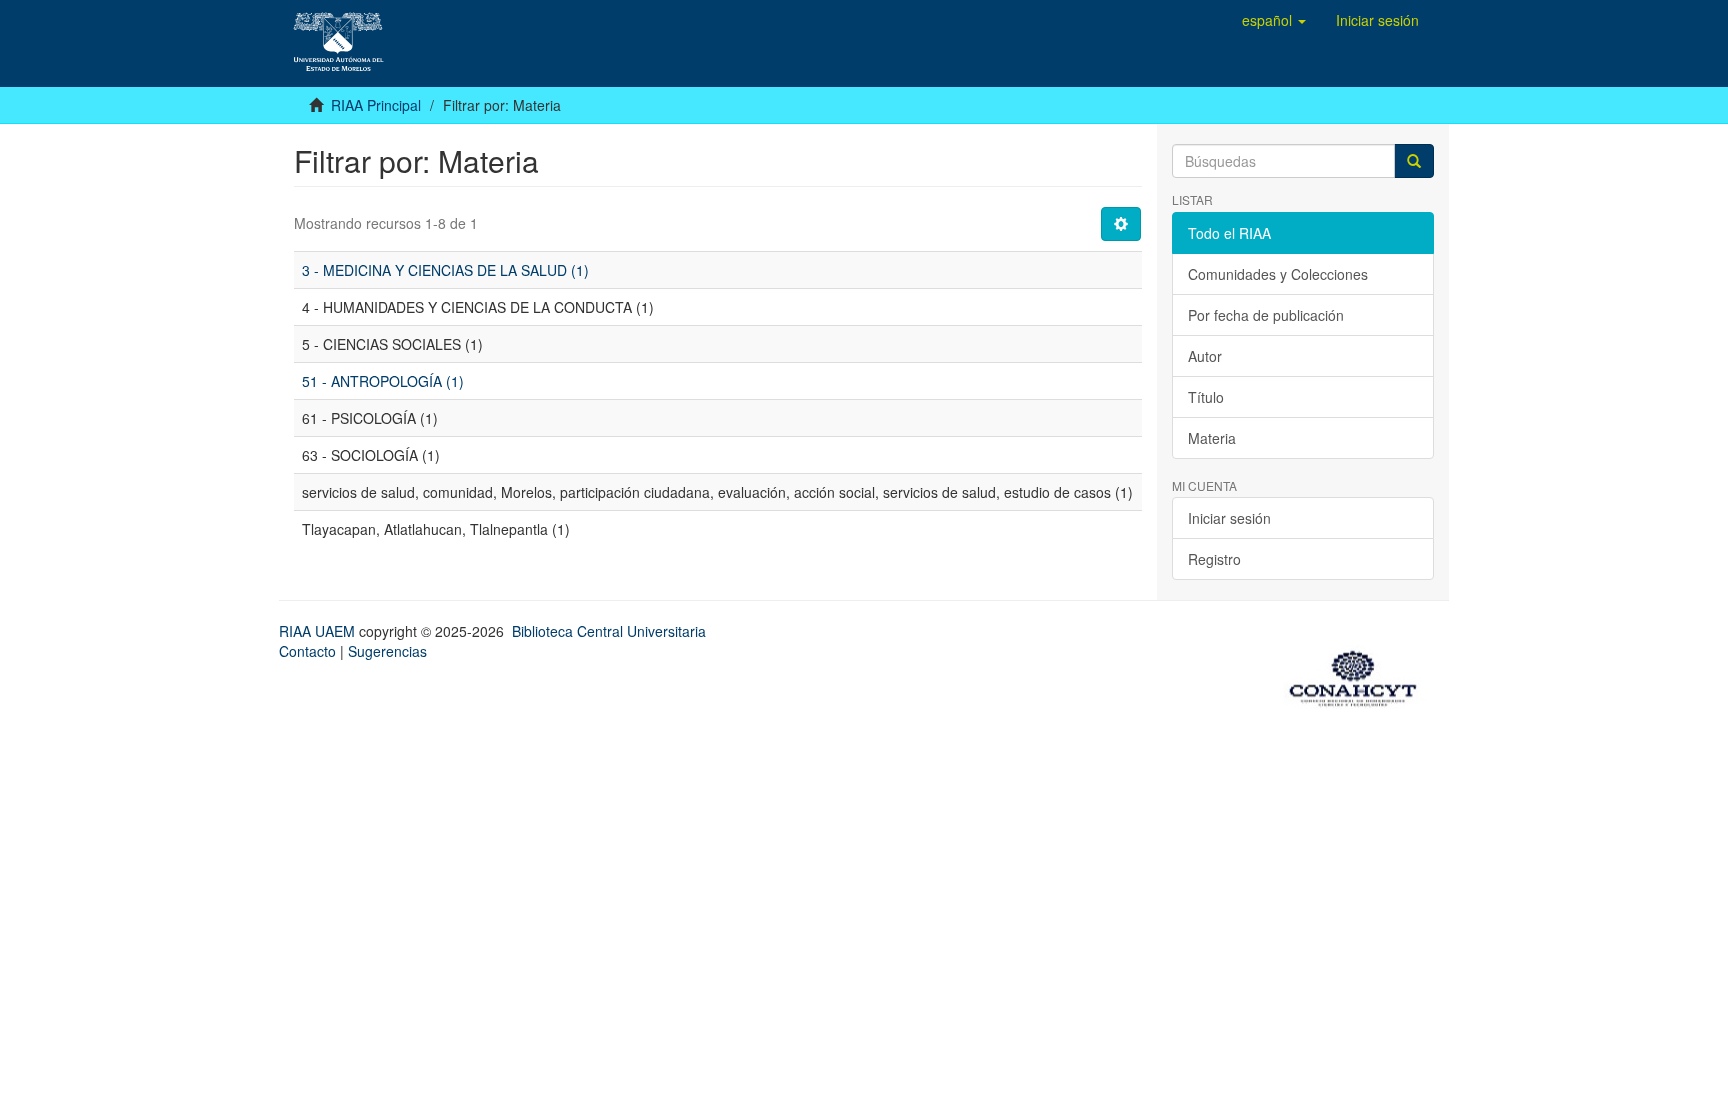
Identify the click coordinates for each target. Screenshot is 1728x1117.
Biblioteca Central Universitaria (609, 631)
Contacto (307, 651)
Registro (1214, 559)
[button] (1274, 20)
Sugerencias (387, 651)
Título (1206, 397)
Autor (1205, 356)
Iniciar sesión (1229, 518)
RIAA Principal (376, 105)
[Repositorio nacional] (1359, 675)
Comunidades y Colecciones (1278, 274)
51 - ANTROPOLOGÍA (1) (383, 381)
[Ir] (1414, 161)
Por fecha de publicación (1266, 315)
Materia (1212, 438)
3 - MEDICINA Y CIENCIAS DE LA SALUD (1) (445, 270)
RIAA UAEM (319, 631)
